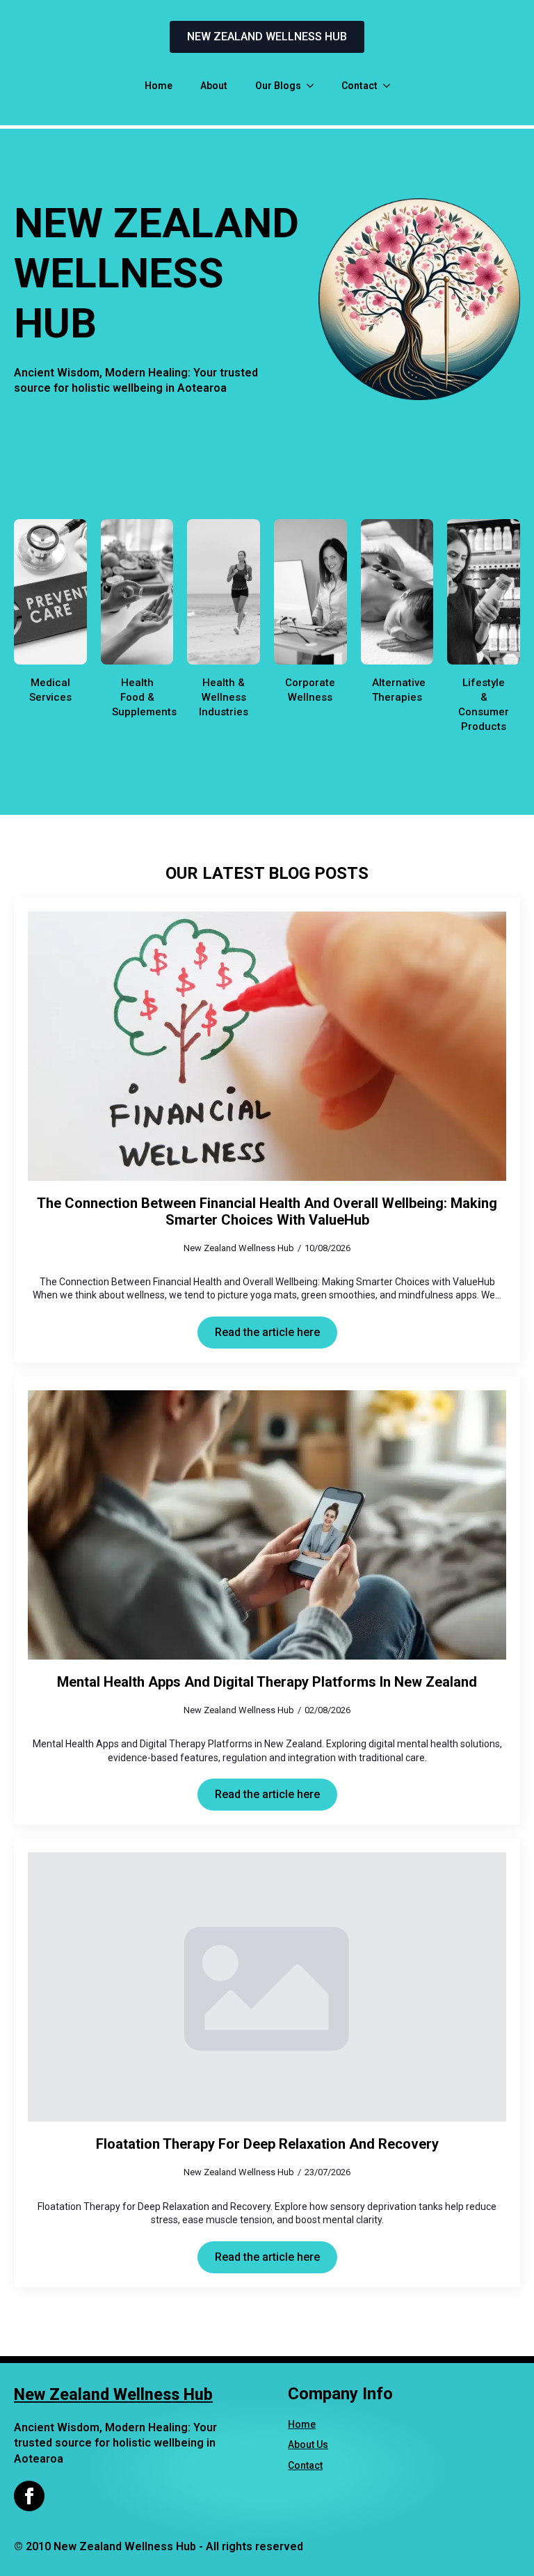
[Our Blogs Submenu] (314, 86)
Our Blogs (278, 86)
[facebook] (29, 2496)
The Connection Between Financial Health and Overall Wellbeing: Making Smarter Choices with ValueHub (267, 1211)
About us (308, 2444)
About (214, 86)
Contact (359, 86)
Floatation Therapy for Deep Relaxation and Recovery (267, 2144)
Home (159, 86)
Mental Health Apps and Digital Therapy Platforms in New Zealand (267, 1682)
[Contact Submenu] (391, 86)
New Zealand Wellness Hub (113, 2395)
